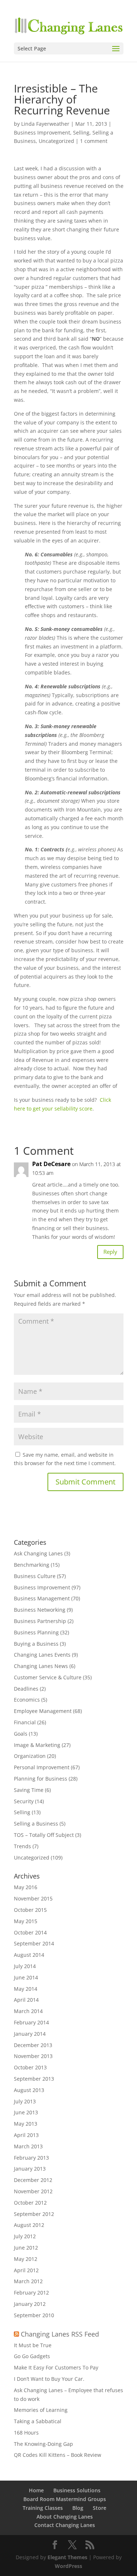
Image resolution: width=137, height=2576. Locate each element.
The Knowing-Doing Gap (43, 2444)
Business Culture (35, 1576)
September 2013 (34, 2079)
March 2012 (28, 2281)
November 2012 (33, 2191)
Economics (27, 1700)
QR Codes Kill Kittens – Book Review (58, 2455)
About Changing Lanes (65, 2517)
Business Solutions (77, 2490)
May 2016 (26, 1887)
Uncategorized (56, 141)
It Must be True (33, 2345)
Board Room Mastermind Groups (65, 2499)
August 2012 (29, 2225)
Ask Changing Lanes (38, 1553)
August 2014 (29, 1955)
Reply (110, 1252)
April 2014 (26, 2000)
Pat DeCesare (51, 1164)
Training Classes (43, 2508)
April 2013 (26, 2135)
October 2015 (30, 1910)
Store (100, 2508)
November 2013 (33, 2056)
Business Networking (40, 1610)
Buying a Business (36, 1644)
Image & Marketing (37, 1745)
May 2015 (26, 1921)
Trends (22, 1846)
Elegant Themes (67, 2557)
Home (36, 2490)
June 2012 (26, 2248)
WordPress (68, 2566)
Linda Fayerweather (45, 124)
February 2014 (31, 2022)
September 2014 (34, 1943)
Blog (78, 2508)
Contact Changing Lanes (65, 2525)
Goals (21, 1734)
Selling (81, 133)
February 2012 (31, 2293)
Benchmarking (32, 1565)
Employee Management (43, 1711)
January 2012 (30, 2304)
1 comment (94, 141)
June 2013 (26, 2112)
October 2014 (30, 1932)
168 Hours (26, 2433)
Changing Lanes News (41, 1666)
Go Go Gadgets (32, 2356)
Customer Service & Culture (48, 1677)
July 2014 (25, 1966)
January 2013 (30, 2169)
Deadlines (26, 1689)
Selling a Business (36, 1824)
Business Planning (36, 1632)
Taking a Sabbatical (38, 2421)
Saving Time (29, 1790)
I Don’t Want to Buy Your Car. (49, 2379)
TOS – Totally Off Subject (44, 1835)
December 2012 (33, 2180)
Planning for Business (41, 1779)
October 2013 (30, 2067)
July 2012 (25, 2236)
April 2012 (26, 2270)
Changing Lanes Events (42, 1655)
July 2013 (25, 2101)
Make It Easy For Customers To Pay (56, 2367)
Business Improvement (42, 133)
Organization (30, 1756)
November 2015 (33, 1898)
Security (24, 1801)
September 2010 (34, 2315)
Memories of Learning (41, 2410)
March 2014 (28, 2011)
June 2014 (26, 1977)
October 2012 (30, 2203)
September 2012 (34, 2214)
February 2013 (31, 2158)
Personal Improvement (42, 1767)
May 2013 (26, 2124)
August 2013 (29, 2090)
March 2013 (28, 2146)
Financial (25, 1722)
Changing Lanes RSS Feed (60, 2334)
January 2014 (30, 2034)
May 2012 (26, 2259)
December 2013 (33, 2045)
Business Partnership (40, 1621)
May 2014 (26, 1989)
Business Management (42, 1598)
